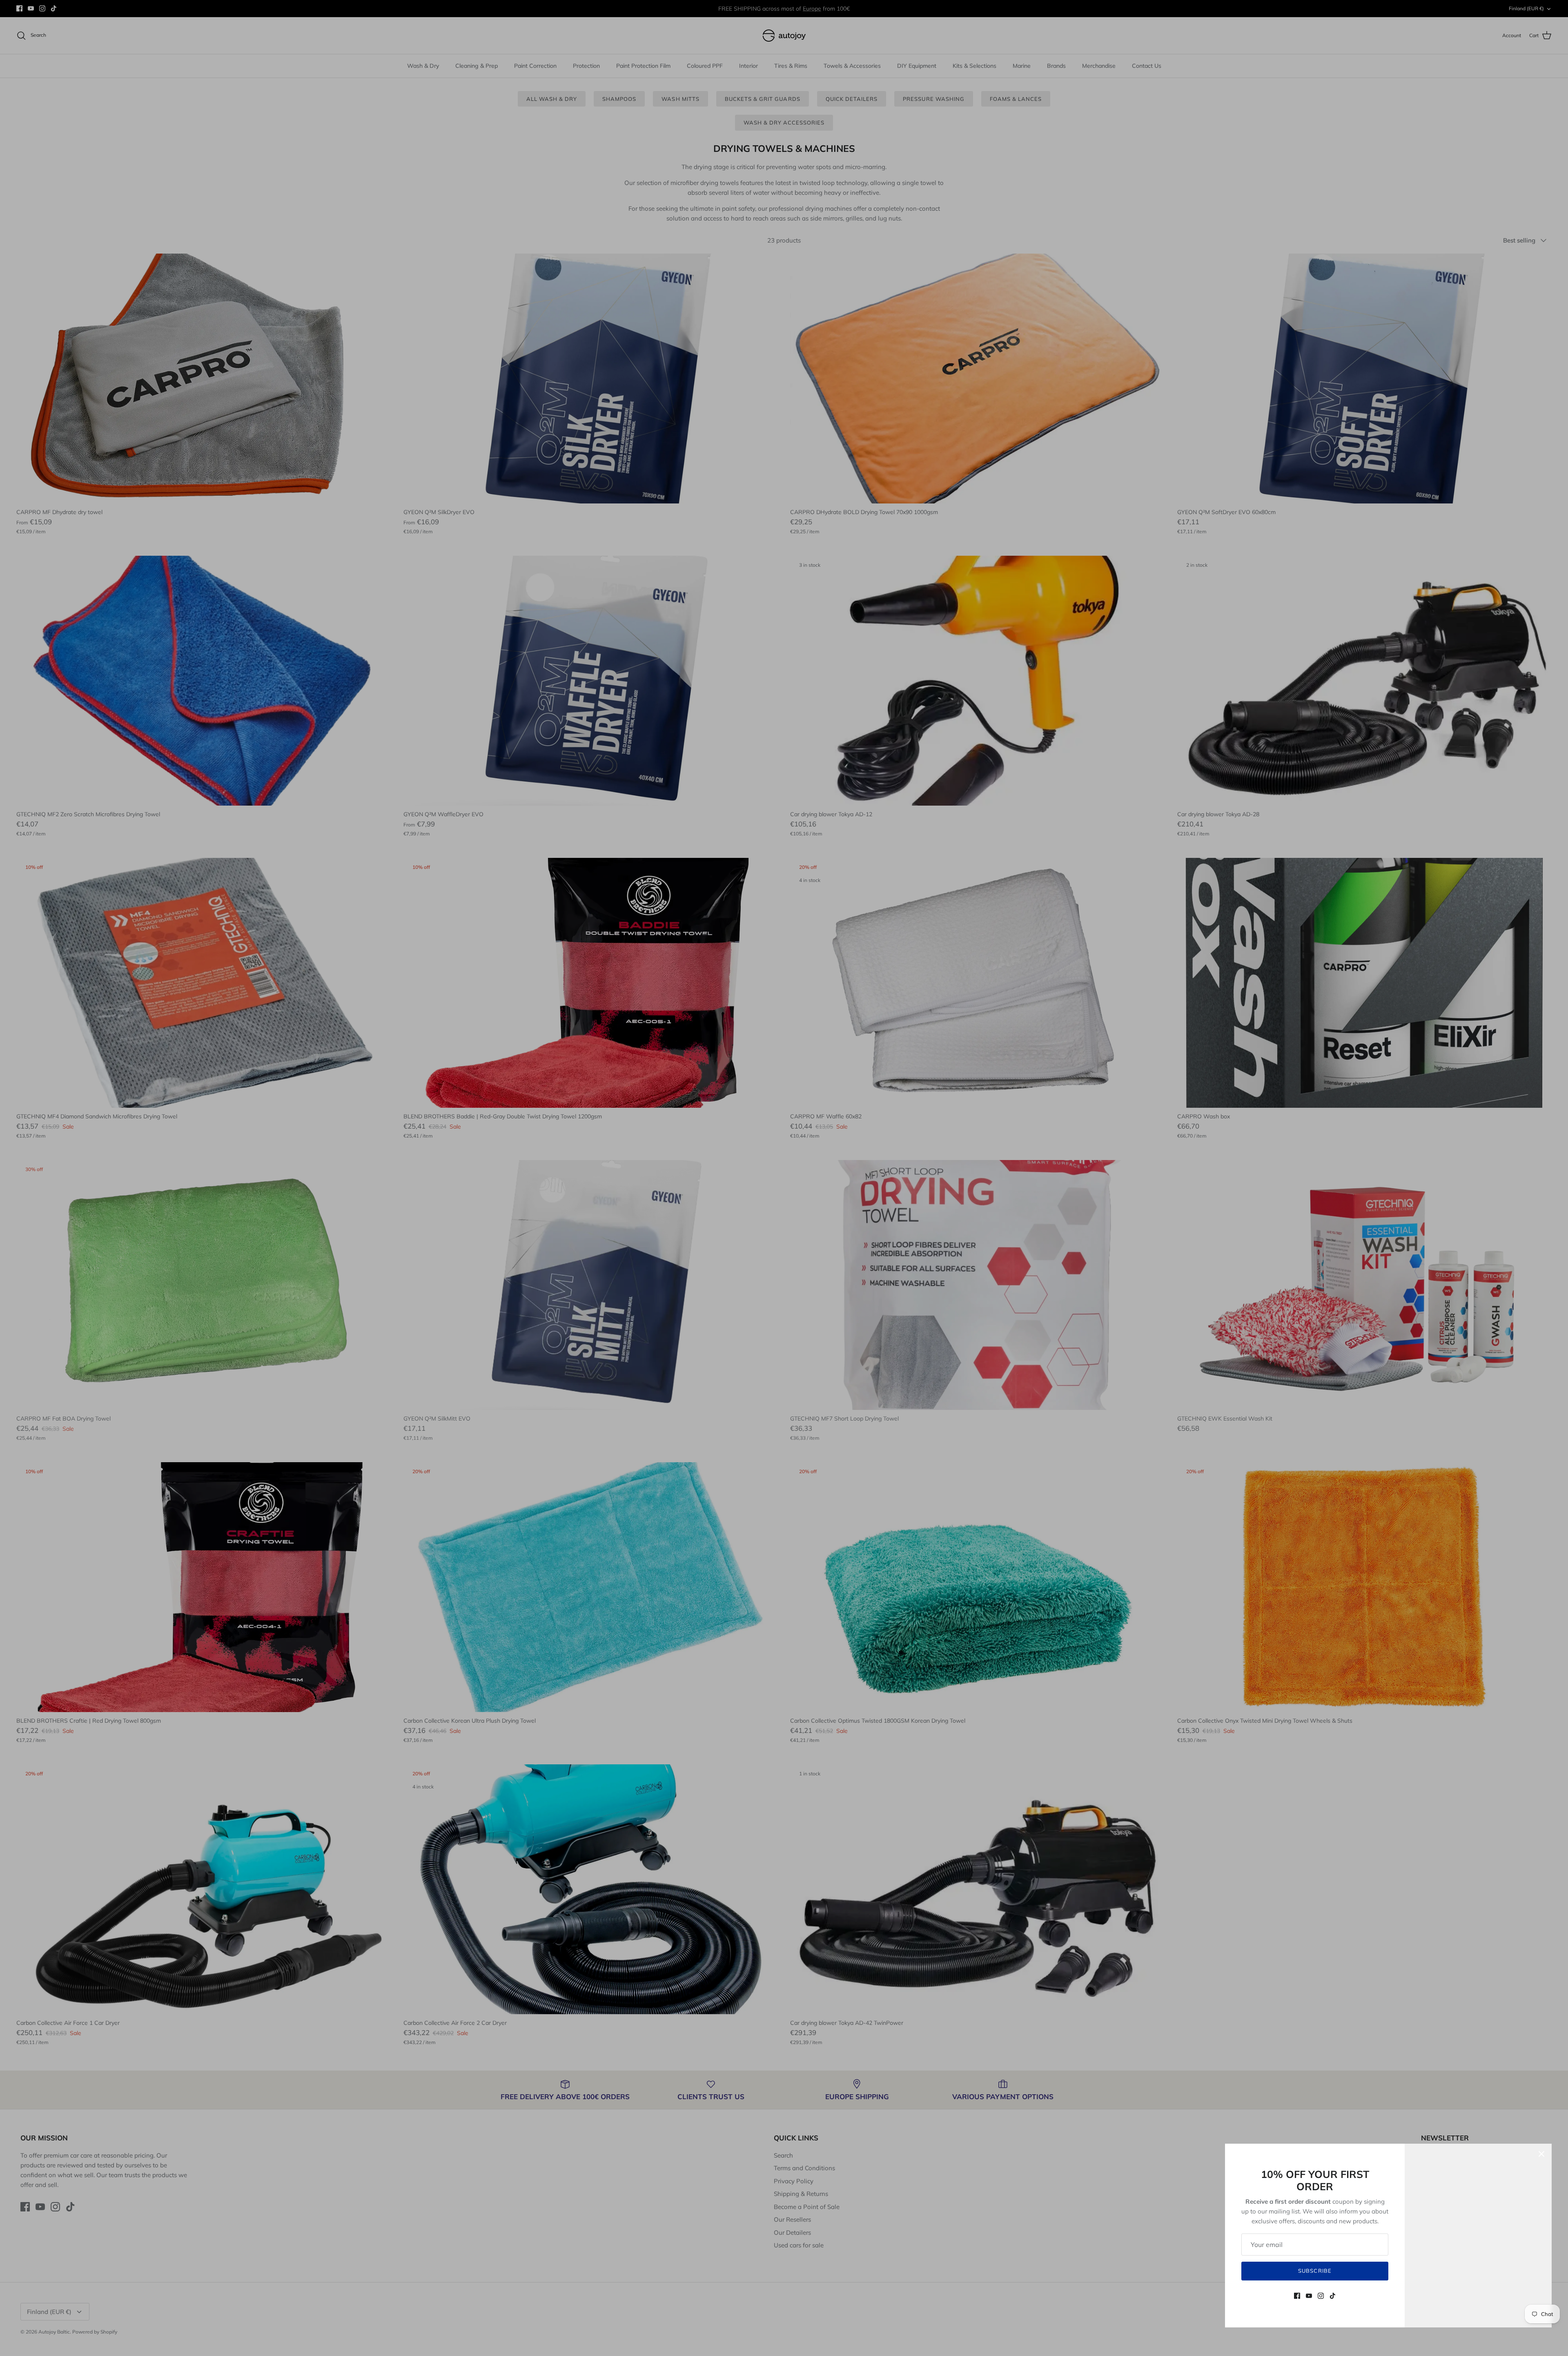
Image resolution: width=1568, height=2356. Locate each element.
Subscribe (1315, 2271)
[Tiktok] (1333, 2296)
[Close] (1541, 2154)
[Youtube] (1309, 2296)
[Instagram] (1321, 2296)
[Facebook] (1297, 2296)
